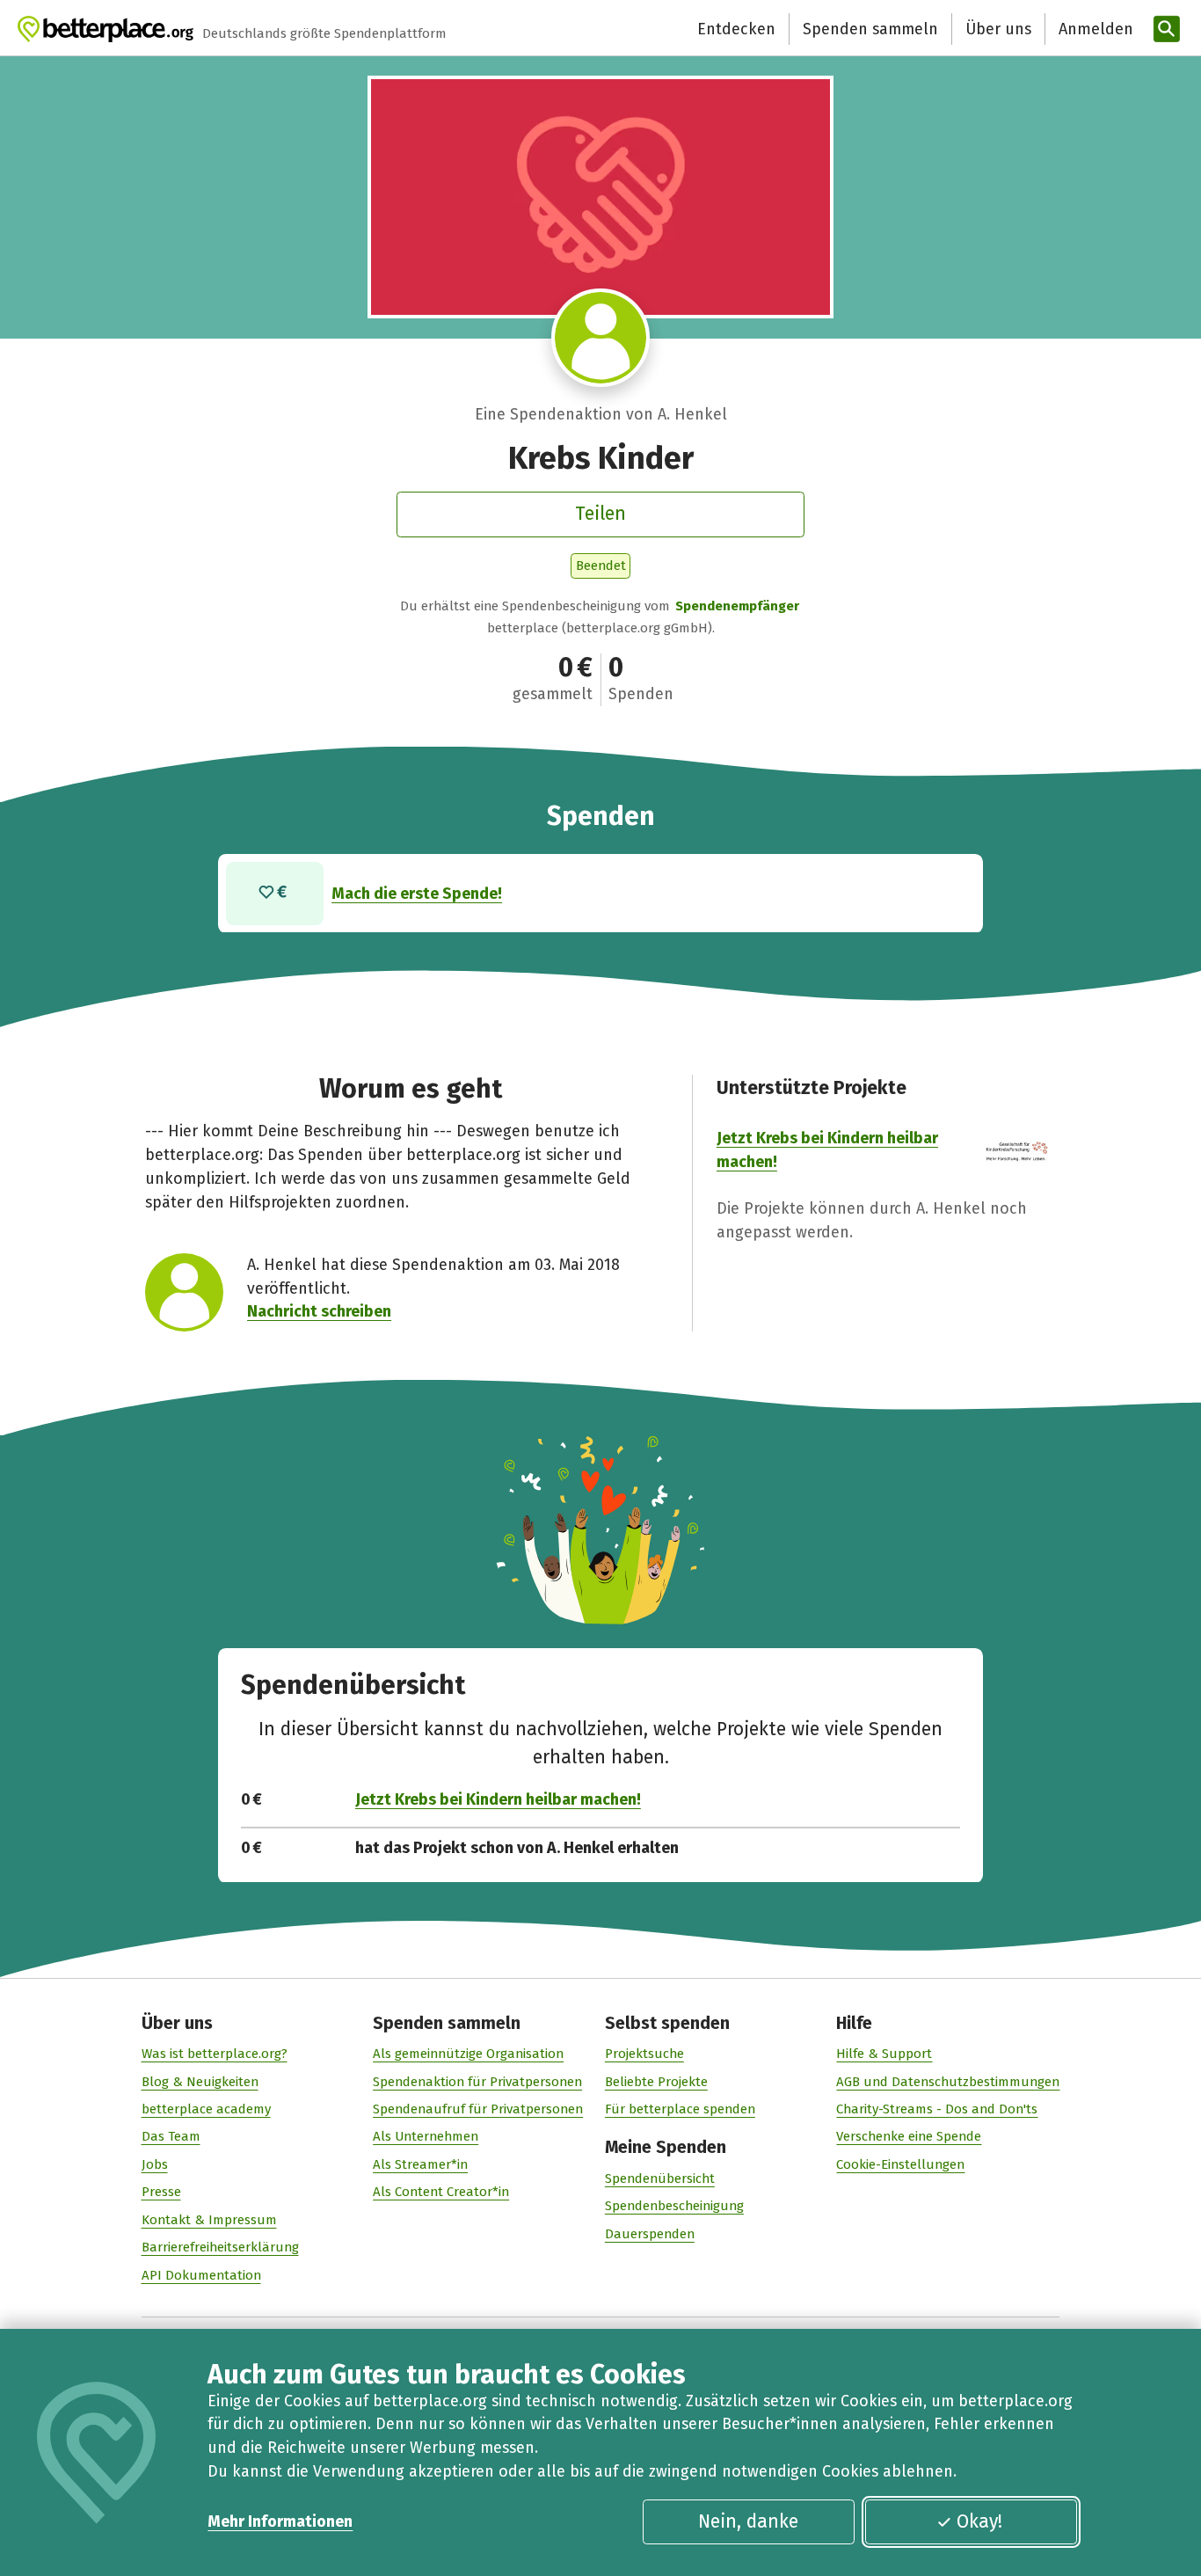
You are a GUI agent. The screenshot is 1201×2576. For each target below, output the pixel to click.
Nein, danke (748, 2521)
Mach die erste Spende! (417, 894)
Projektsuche (644, 2054)
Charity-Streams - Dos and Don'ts (937, 2109)
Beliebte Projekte (656, 2082)
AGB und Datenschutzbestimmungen (948, 2082)
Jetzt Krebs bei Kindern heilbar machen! (498, 1799)
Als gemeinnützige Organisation (468, 2054)
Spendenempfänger (737, 606)
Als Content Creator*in (441, 2192)
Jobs (155, 2164)
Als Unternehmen (426, 2136)
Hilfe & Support (884, 2054)
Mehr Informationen (280, 2521)
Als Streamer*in (420, 2164)
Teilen (600, 514)
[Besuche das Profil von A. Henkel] (600, 338)
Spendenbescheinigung (674, 2206)
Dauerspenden (650, 2234)
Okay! (979, 2521)
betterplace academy (206, 2109)
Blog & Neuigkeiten (200, 2082)
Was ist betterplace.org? (215, 2054)
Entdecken (736, 29)
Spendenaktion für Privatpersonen (477, 2082)
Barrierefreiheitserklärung (220, 2247)
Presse (161, 2192)
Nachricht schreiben (319, 1311)
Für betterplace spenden (680, 2109)
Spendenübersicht (660, 2178)
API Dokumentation (201, 2275)
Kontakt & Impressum (209, 2220)
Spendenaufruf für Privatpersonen (478, 2109)
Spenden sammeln (870, 29)
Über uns (998, 29)
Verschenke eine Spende (909, 2136)
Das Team (171, 2136)
